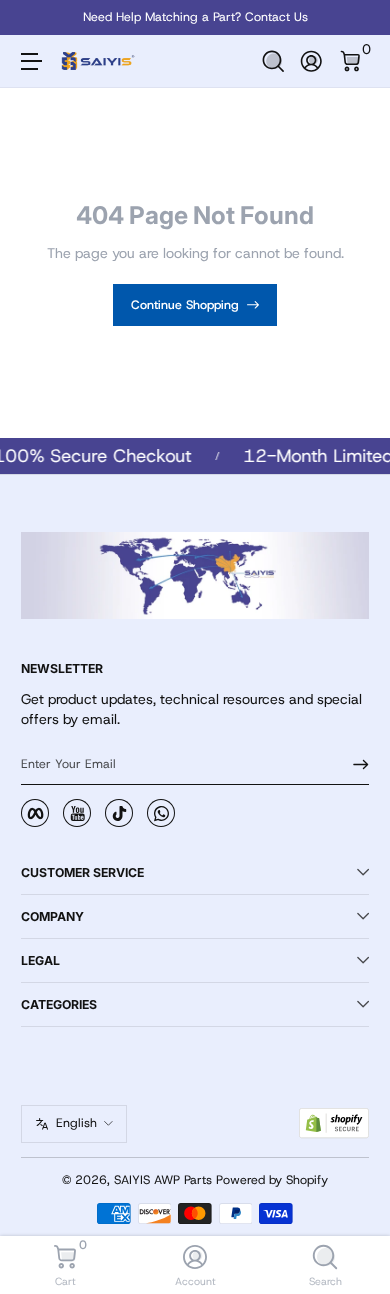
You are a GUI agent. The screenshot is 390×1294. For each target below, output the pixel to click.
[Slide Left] (35, 18)
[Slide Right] (355, 18)
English (76, 1123)
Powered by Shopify (272, 1180)
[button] (273, 61)
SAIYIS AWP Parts (163, 1180)
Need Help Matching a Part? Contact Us (195, 17)
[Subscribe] (354, 764)
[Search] (273, 61)
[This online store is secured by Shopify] (334, 1123)
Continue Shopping (185, 305)
